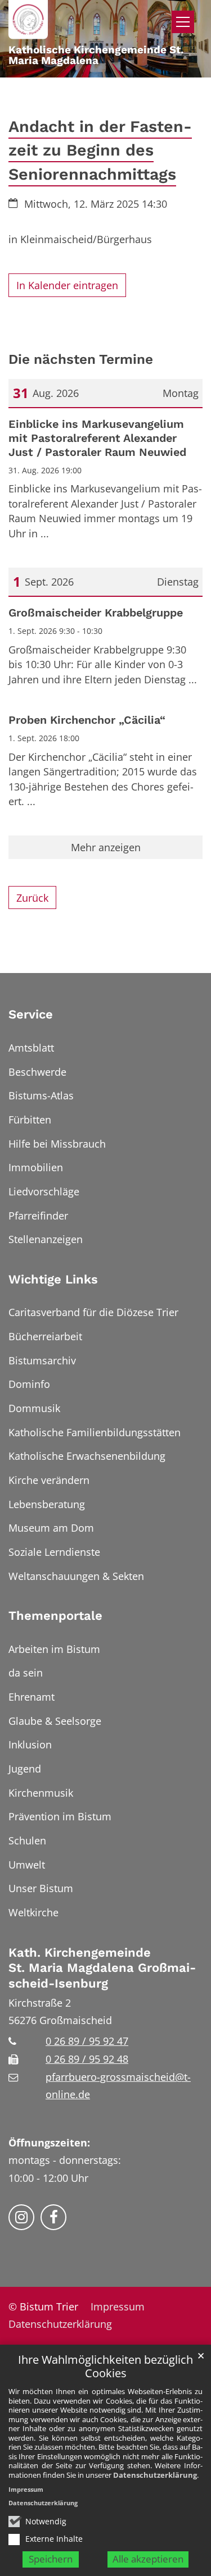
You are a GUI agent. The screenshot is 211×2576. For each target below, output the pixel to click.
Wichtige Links (53, 1279)
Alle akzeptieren (148, 2559)
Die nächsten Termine (81, 359)
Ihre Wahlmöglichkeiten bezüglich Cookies (105, 2367)
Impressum (26, 2489)
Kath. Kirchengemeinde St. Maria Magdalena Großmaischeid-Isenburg (102, 1968)
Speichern (51, 2559)
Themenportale (55, 1616)
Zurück (32, 898)
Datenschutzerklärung (155, 2475)
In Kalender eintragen (67, 285)
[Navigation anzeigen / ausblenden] (183, 22)
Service (31, 1014)
